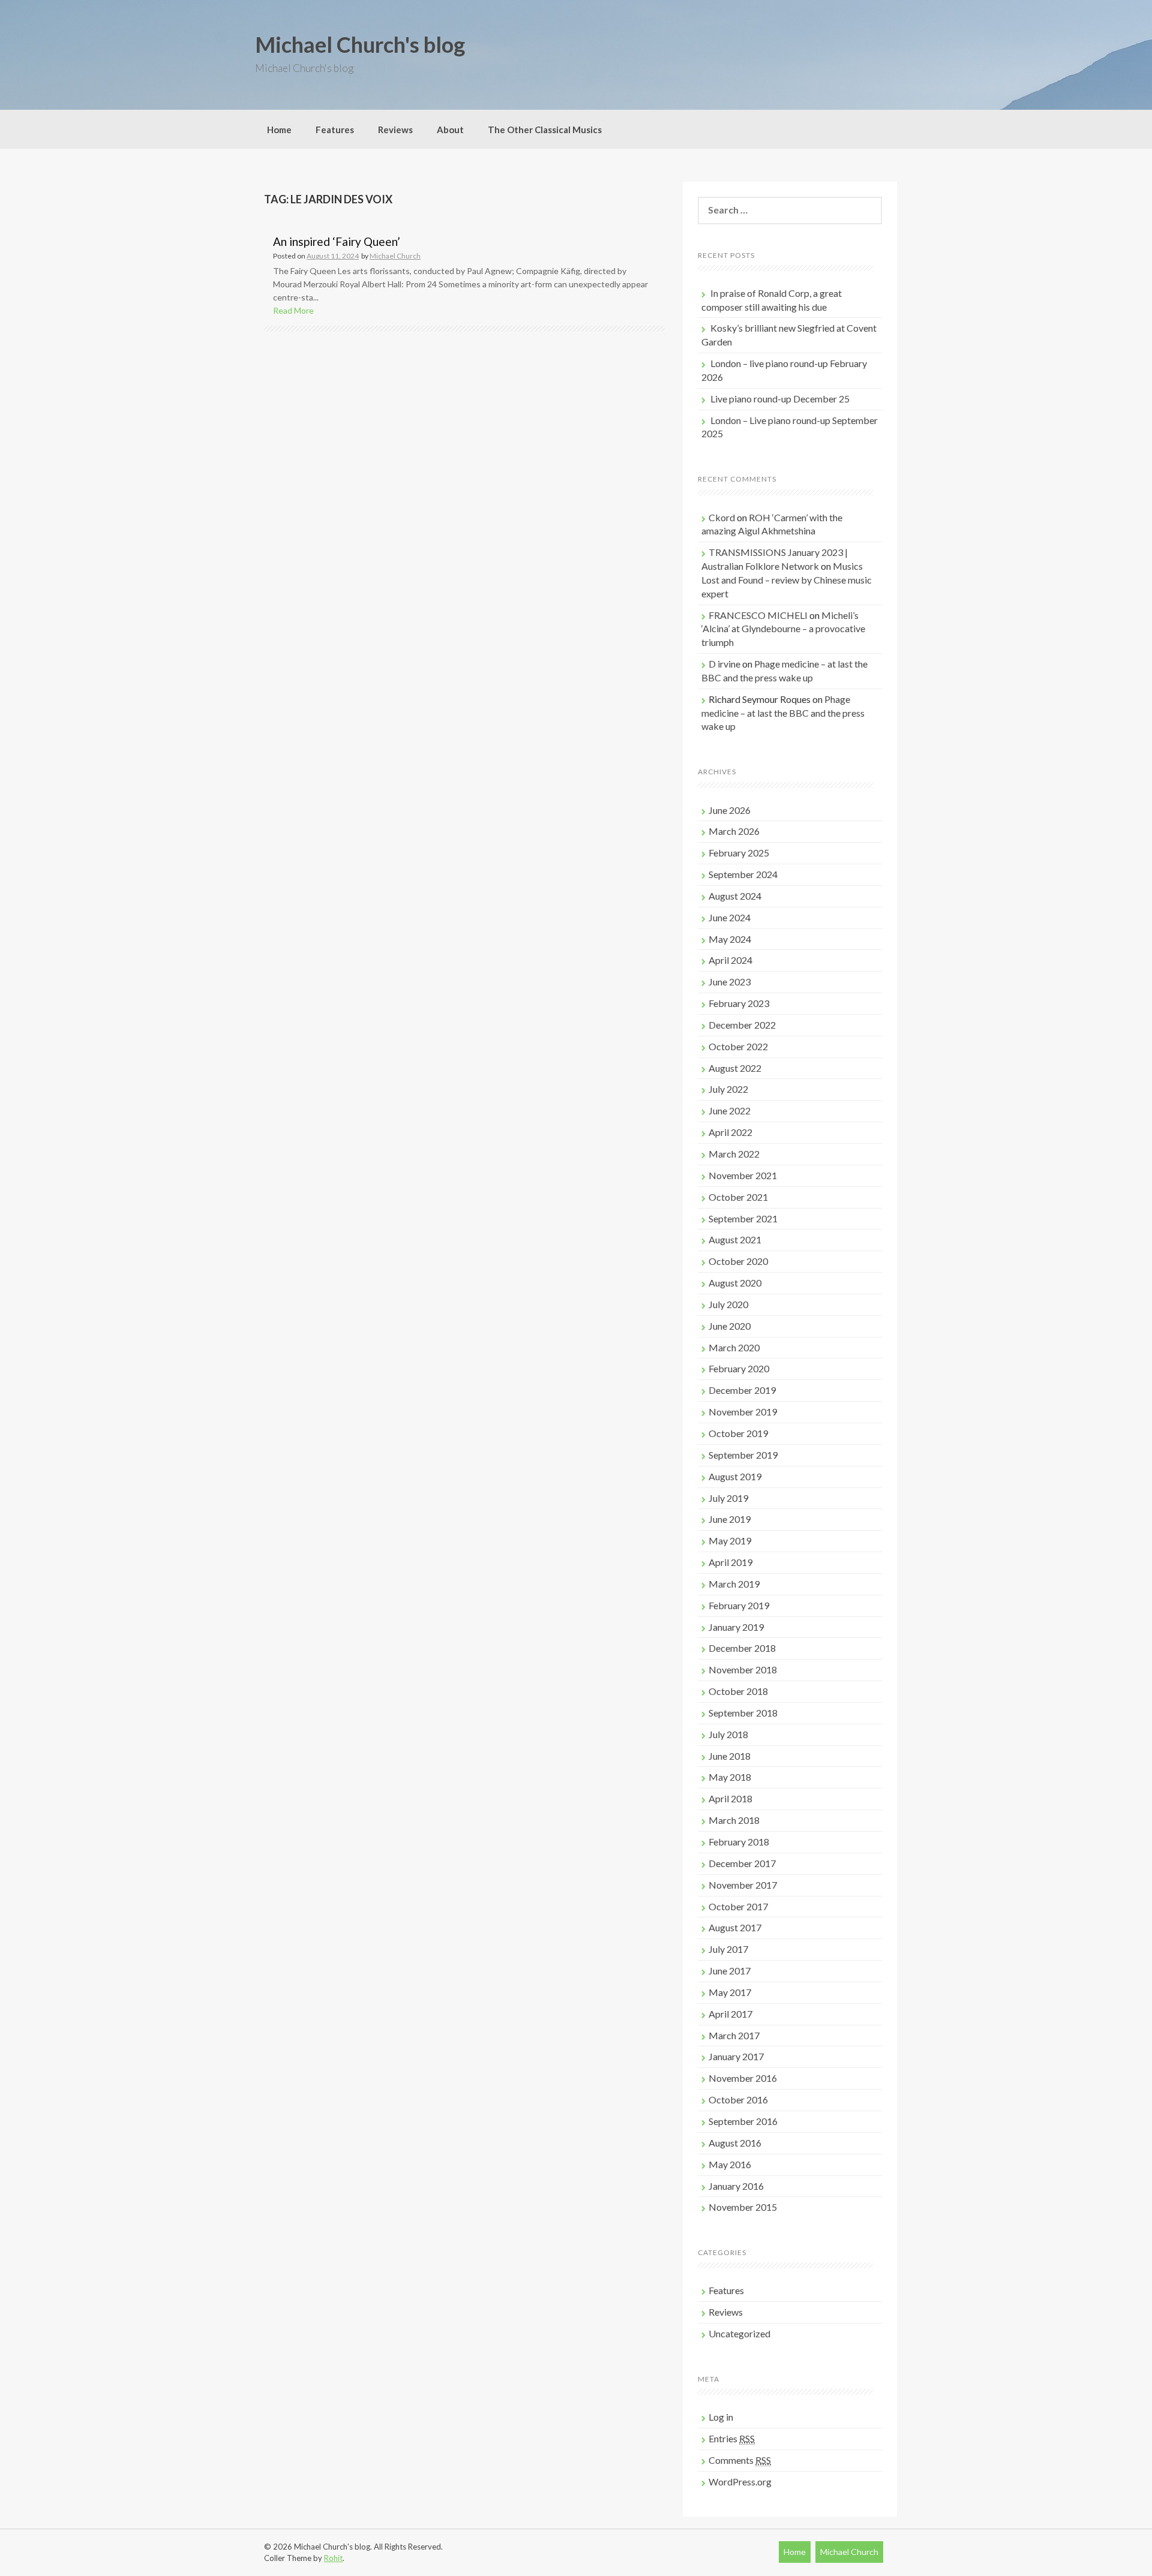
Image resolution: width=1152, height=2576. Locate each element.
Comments (740, 2460)
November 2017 (743, 1885)
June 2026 (730, 810)
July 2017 (728, 1949)
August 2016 (735, 2143)
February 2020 (739, 1368)
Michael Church (395, 256)
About (450, 130)
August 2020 (735, 1283)
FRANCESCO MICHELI (758, 615)
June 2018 (730, 1756)
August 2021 (735, 1239)
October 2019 (738, 1433)
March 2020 (734, 1347)
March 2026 (734, 831)
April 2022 (730, 1132)
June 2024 (730, 917)
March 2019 (734, 1584)
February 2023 (739, 1003)
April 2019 (730, 1562)
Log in (721, 2417)
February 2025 (739, 853)
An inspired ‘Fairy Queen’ (337, 241)
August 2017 (735, 1927)
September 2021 (743, 1218)
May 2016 (730, 2164)
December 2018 (742, 1648)
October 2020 (738, 1261)
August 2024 (735, 896)
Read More (293, 310)
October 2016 (738, 2099)
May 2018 (730, 1777)
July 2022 (728, 1089)
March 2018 (734, 1820)
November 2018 (743, 1669)
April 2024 (730, 960)
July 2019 (728, 1498)
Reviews (395, 130)
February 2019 (739, 1605)
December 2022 (742, 1025)
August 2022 (735, 1068)
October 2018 (738, 1691)
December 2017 (742, 1863)
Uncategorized (739, 2333)
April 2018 (730, 1798)
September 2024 (743, 874)
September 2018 (743, 1713)
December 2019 (742, 1390)
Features (335, 130)
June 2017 (730, 1971)
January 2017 (736, 2056)
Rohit (333, 2558)
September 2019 (743, 1455)
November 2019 (743, 1412)
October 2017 (738, 1906)
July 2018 (728, 1734)
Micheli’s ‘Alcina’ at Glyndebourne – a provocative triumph (783, 629)
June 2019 (730, 1519)
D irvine (724, 664)
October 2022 (738, 1046)
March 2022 (734, 1154)
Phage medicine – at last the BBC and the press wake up (783, 713)
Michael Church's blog (360, 44)
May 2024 (730, 939)
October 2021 (738, 1197)
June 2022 (730, 1110)
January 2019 (736, 1627)
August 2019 (735, 1476)
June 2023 (730, 982)
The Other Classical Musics (545, 130)
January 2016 (736, 2186)
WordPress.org (740, 2482)
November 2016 (743, 2078)
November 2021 (743, 1175)
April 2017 (730, 2014)
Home (279, 130)
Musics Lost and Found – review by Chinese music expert (787, 580)
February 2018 (739, 1842)
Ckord (722, 517)
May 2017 (730, 1992)
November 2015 (743, 2207)
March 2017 (734, 2035)
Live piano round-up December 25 (780, 399)
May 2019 (730, 1541)
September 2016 (743, 2121)
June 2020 (730, 1326)
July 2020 (728, 1304)
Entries (732, 2438)
